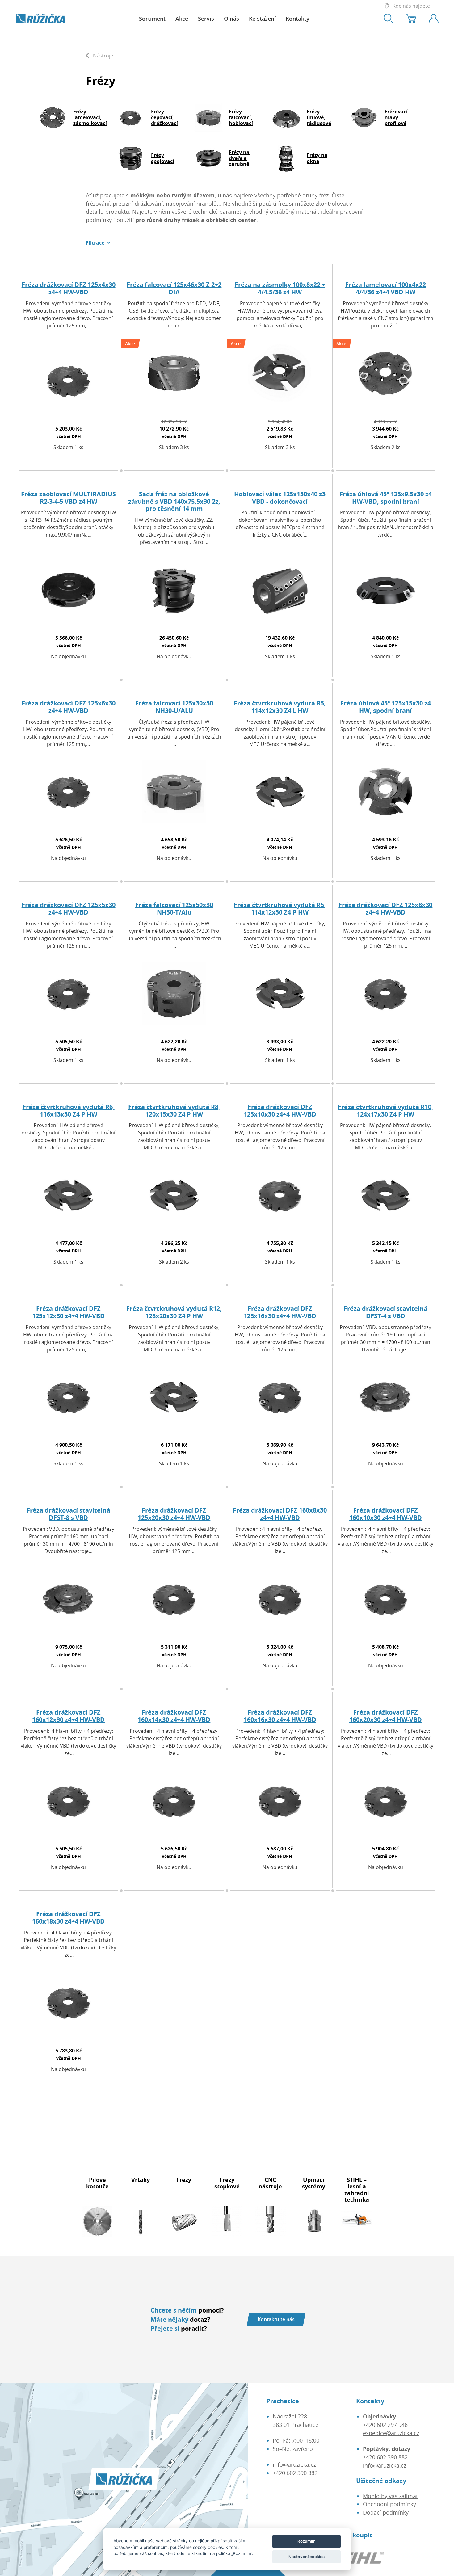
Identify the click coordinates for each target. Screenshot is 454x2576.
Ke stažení (262, 19)
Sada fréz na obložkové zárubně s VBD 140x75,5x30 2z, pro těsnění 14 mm (174, 501)
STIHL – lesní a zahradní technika (357, 2190)
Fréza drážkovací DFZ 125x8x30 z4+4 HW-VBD (385, 909)
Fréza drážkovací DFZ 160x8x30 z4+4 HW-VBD (280, 1514)
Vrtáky (141, 2180)
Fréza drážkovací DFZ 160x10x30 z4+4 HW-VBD (386, 1514)
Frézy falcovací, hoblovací (241, 117)
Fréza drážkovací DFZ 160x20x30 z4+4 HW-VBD (386, 1716)
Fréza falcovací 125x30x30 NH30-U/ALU (174, 707)
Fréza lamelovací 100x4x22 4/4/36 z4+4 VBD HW (386, 288)
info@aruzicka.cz (294, 2464)
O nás (231, 19)
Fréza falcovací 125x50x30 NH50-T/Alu (174, 909)
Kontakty (298, 19)
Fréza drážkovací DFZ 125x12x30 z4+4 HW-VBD (68, 1312)
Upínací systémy (314, 2183)
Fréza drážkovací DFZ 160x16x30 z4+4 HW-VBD (280, 1716)
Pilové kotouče (97, 2183)
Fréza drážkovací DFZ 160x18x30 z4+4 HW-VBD (68, 1918)
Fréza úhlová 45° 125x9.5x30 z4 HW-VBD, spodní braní (386, 498)
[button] (98, 243)
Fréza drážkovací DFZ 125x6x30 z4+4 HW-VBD (69, 707)
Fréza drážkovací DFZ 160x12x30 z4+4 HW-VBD (68, 1716)
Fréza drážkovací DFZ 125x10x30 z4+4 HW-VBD (280, 1111)
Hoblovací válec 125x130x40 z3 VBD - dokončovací (280, 498)
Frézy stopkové (227, 2183)
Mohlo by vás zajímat (390, 2496)
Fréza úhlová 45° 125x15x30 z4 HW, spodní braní (386, 707)
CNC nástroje (270, 2183)
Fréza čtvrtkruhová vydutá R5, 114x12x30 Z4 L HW (280, 707)
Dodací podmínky (386, 2512)
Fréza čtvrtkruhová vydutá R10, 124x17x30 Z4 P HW (386, 1111)
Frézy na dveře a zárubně (239, 158)
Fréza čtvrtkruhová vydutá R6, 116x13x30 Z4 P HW (69, 1111)
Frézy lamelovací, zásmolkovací (90, 117)
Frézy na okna (317, 158)
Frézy (184, 2180)
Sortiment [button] (152, 19)
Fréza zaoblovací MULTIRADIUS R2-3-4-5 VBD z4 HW (68, 498)
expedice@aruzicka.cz (391, 2433)
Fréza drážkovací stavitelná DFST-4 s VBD (386, 1312)
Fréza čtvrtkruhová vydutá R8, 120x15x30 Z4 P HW (174, 1111)
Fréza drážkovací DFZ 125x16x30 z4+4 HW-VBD (280, 1312)
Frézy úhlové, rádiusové (319, 117)
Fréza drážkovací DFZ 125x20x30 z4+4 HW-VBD (174, 1514)
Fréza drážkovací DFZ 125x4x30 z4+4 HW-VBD (69, 288)
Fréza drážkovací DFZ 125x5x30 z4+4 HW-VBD (69, 909)
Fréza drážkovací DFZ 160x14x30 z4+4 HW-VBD (174, 1716)
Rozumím (307, 2541)
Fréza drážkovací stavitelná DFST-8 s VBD (68, 1514)
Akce (182, 19)
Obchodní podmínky (389, 2504)
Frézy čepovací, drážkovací (164, 117)
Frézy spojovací (163, 158)
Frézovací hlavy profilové (396, 117)
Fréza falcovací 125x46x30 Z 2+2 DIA (174, 288)
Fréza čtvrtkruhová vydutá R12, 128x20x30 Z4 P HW (174, 1312)
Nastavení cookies (307, 2557)
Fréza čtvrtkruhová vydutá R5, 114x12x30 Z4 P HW (280, 909)
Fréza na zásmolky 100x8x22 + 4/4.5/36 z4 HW (280, 288)
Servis (206, 19)
